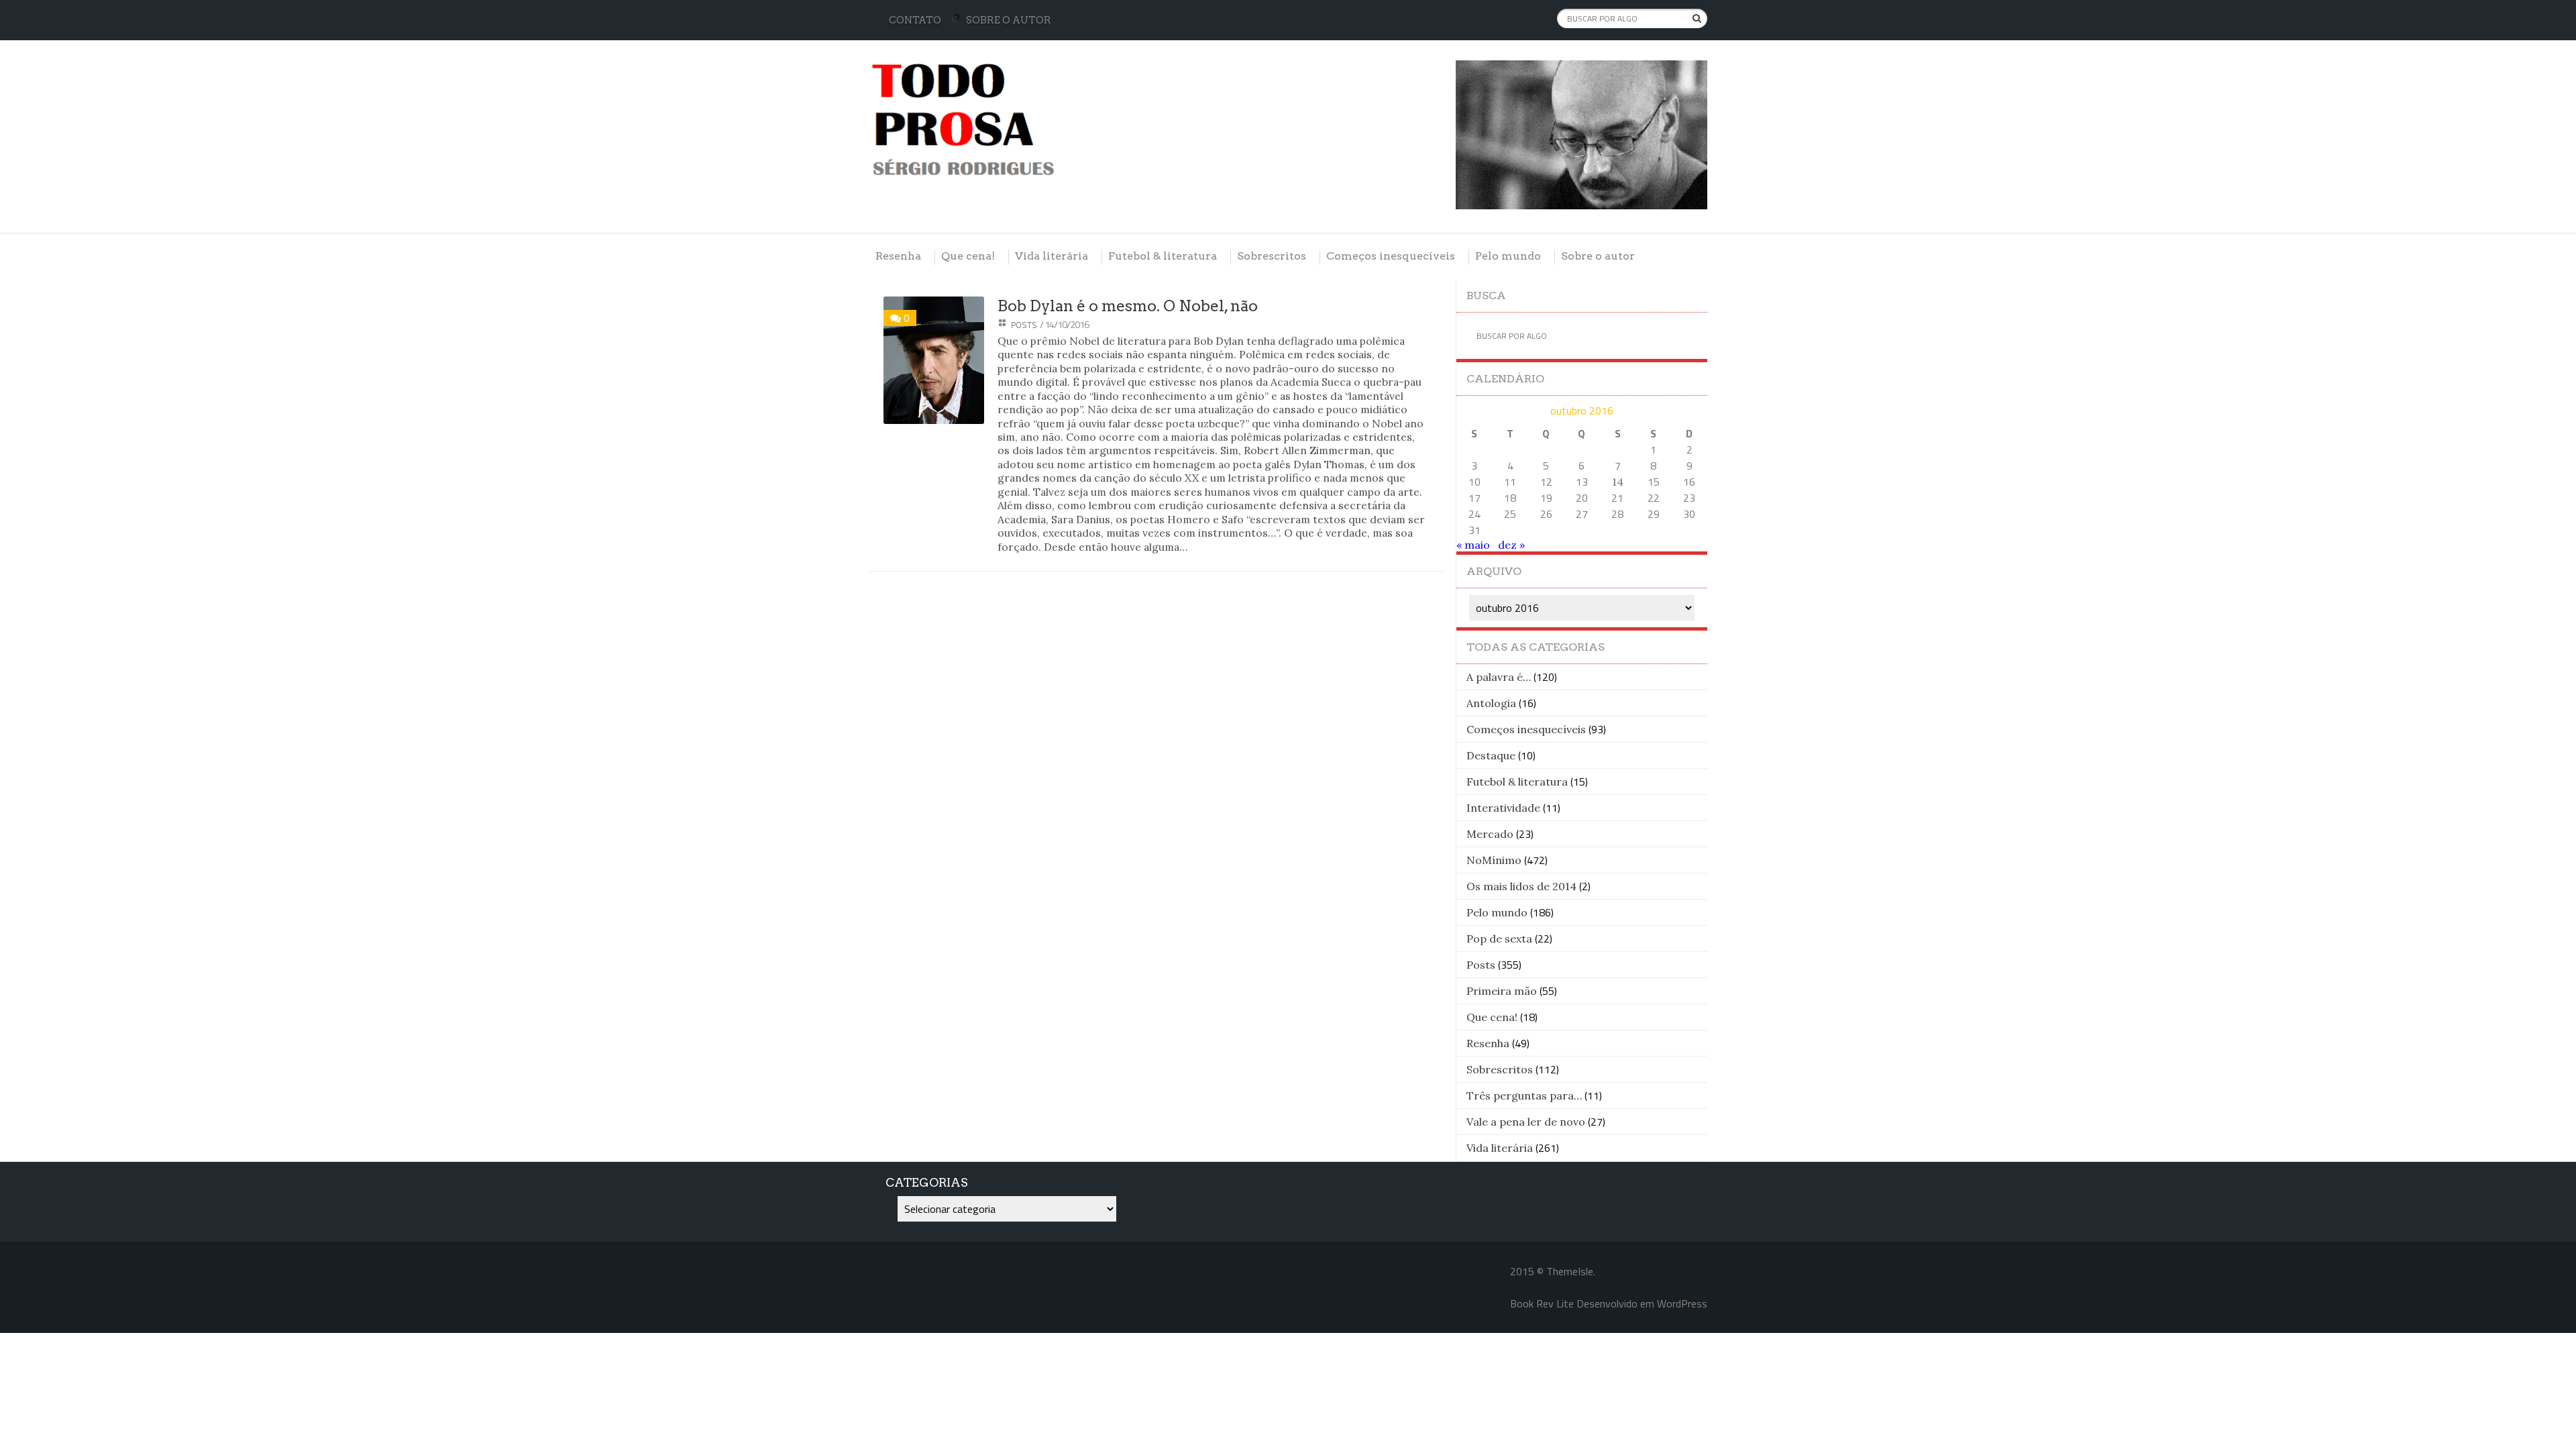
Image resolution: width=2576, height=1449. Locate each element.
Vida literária (1052, 256)
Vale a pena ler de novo (1526, 1122)
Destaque (1491, 755)
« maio (1473, 545)
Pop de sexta (1499, 938)
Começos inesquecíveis (1391, 256)
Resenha (898, 256)
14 (1618, 482)
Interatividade (1503, 808)
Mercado (1490, 834)
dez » (1511, 545)
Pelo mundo (1508, 256)
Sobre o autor (1009, 20)
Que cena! (968, 256)
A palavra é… (1499, 677)
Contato (915, 20)
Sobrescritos (1272, 256)
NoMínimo (1494, 860)
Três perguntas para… (1524, 1095)
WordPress (1682, 1303)
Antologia (1491, 703)
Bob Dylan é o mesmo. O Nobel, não (1128, 306)
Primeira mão (1502, 991)
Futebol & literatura (1163, 256)
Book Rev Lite (1542, 1303)
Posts (1024, 325)
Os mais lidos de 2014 (1521, 886)
